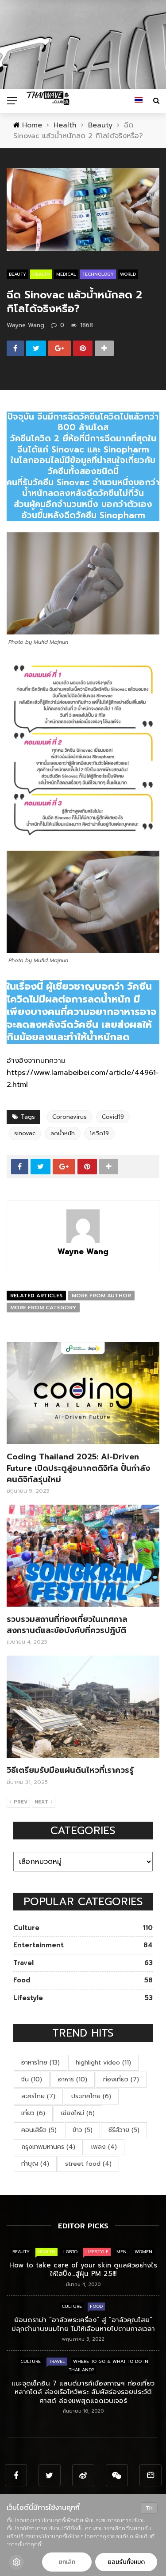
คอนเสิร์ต (39, 2130)
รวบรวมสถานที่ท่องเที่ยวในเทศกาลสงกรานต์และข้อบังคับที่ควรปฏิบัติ (67, 1625)
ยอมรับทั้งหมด (126, 2562)
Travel (57, 2361)
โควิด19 (99, 1133)
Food (96, 2306)
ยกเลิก (67, 2562)
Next (41, 1802)
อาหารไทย (41, 2063)
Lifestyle (97, 2252)
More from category (43, 1308)
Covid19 (113, 1117)
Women (143, 2252)
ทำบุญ (35, 2164)
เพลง (104, 2147)
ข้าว (83, 2130)
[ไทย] (139, 101)
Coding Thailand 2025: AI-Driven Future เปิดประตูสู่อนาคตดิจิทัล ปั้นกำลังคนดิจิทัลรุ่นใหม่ (78, 1468)
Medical (66, 274)
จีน (32, 2079)
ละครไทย (38, 2096)
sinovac (25, 1133)
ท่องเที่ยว (121, 2079)
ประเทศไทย (91, 2096)
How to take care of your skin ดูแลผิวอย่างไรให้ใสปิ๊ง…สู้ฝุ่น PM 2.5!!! (83, 2270)
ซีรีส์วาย (124, 2130)
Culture (72, 2306)
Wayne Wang (25, 325)
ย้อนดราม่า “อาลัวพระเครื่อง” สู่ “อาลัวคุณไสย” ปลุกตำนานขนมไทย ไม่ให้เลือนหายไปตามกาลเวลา (83, 2324)
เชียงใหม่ (78, 2113)
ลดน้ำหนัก (63, 1133)
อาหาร (73, 2079)
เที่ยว (33, 2113)
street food (88, 2164)
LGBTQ (70, 2252)
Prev (21, 1802)
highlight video (103, 2063)
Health (41, 274)
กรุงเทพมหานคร (48, 2147)
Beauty (17, 274)
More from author (101, 1296)
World (128, 274)
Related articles (36, 1296)
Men (122, 2252)
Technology (98, 274)
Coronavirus (69, 1117)
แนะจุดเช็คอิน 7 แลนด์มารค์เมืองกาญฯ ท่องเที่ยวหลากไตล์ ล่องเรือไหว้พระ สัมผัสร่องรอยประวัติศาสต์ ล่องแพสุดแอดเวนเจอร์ (83, 2392)
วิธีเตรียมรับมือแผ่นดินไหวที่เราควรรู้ (70, 1770)
